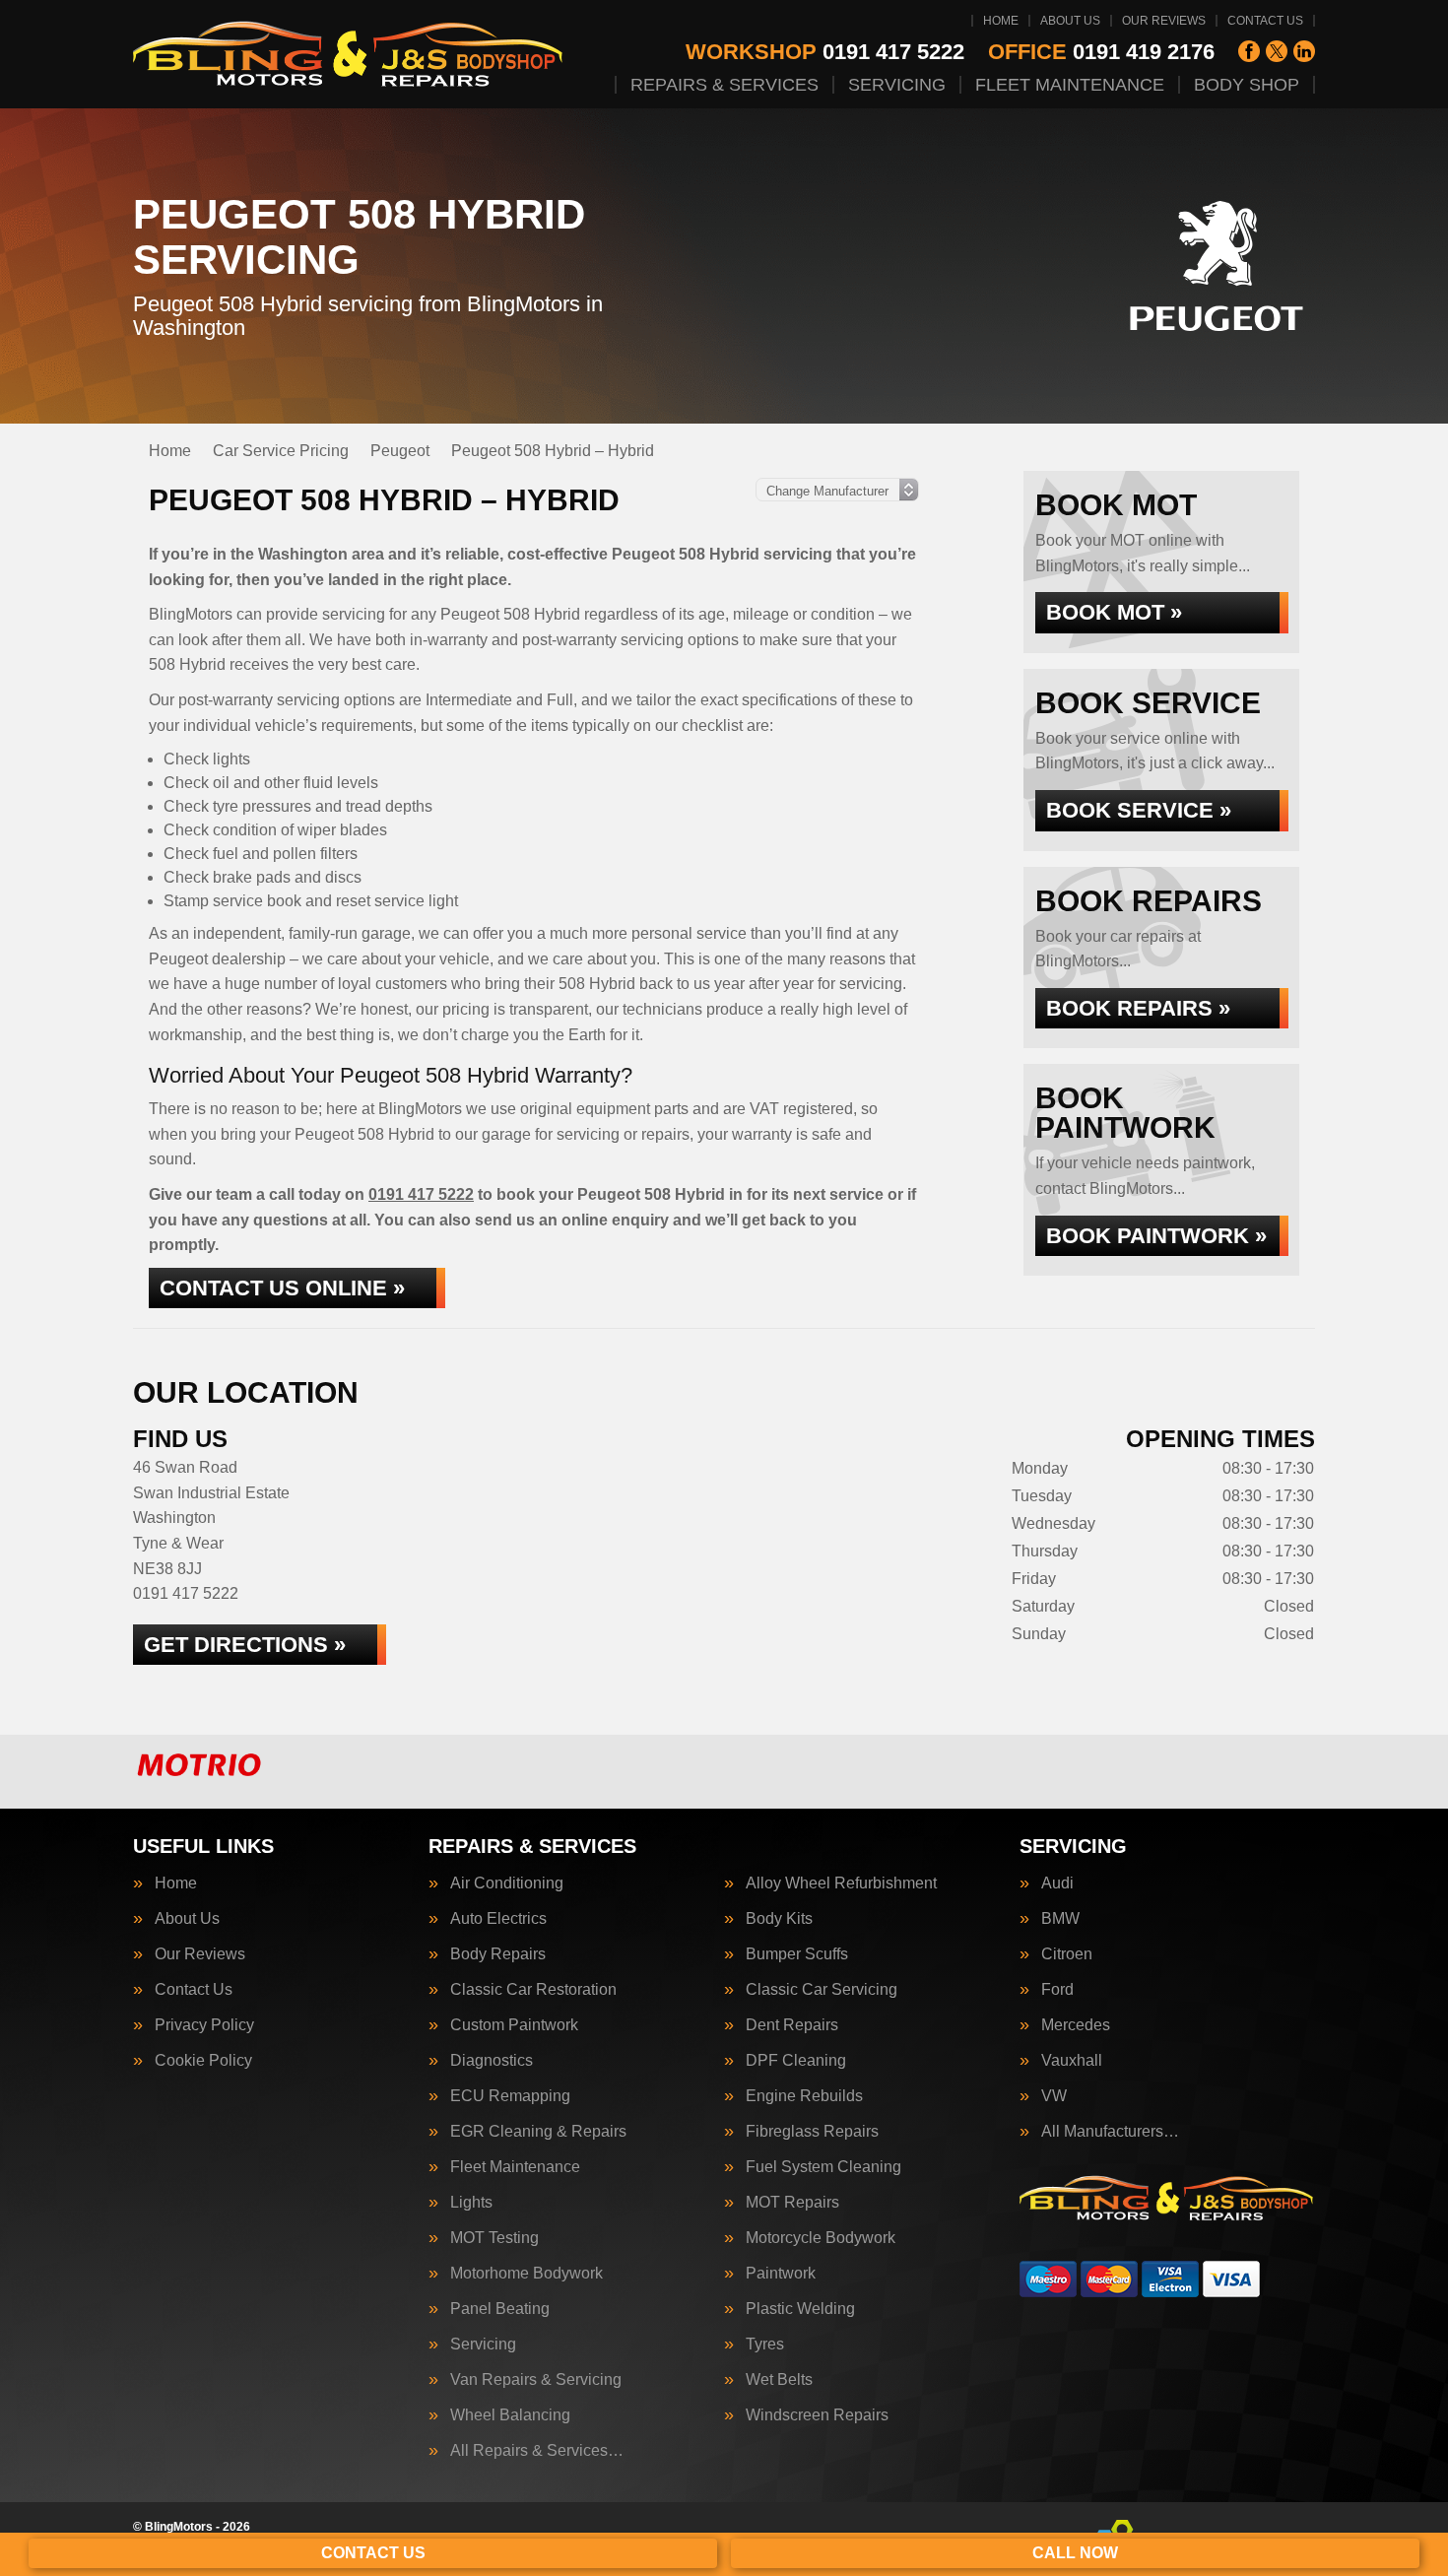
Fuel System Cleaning (823, 2167)
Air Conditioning (507, 1883)
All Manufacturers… (1110, 2132)
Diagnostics (492, 2061)
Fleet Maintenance (1070, 85)
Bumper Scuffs (797, 1954)
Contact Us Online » (282, 1288)
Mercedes (1076, 2025)
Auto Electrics (498, 1919)
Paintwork (781, 2274)
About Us (1070, 21)
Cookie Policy (203, 2061)
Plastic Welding (800, 2309)
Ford (1057, 1990)
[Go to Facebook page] (1249, 51)
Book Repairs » (1138, 1008)
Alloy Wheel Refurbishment (841, 1883)
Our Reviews (1164, 21)
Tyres (765, 2345)
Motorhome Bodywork (527, 2274)
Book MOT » (1114, 612)
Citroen (1067, 1954)
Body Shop (1247, 85)
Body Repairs (498, 1954)
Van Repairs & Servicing (536, 2380)
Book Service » (1139, 810)
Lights (471, 2203)
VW (1054, 2096)
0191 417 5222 (825, 52)
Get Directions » (245, 1645)
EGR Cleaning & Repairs (538, 2132)
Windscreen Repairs (817, 2415)
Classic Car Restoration (533, 1990)
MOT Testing (494, 2238)
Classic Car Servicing (822, 1990)
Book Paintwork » (1156, 1236)
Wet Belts (779, 2380)
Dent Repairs (792, 2025)
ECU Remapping (510, 2096)
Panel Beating (500, 2309)
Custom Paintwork (514, 2025)
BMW (1060, 1919)
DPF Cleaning (796, 2061)
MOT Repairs (792, 2203)
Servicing (897, 85)
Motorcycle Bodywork (821, 2238)
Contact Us (1265, 21)
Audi (1057, 1883)
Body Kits (779, 1919)
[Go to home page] (349, 54)
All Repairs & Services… (537, 2451)
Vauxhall (1072, 2061)
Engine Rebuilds (804, 2096)
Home (1001, 21)
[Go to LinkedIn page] (1304, 51)
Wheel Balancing (510, 2415)
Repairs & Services (724, 85)
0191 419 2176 (1101, 52)
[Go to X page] (1277, 51)
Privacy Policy (204, 2025)
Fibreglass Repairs (812, 2132)
